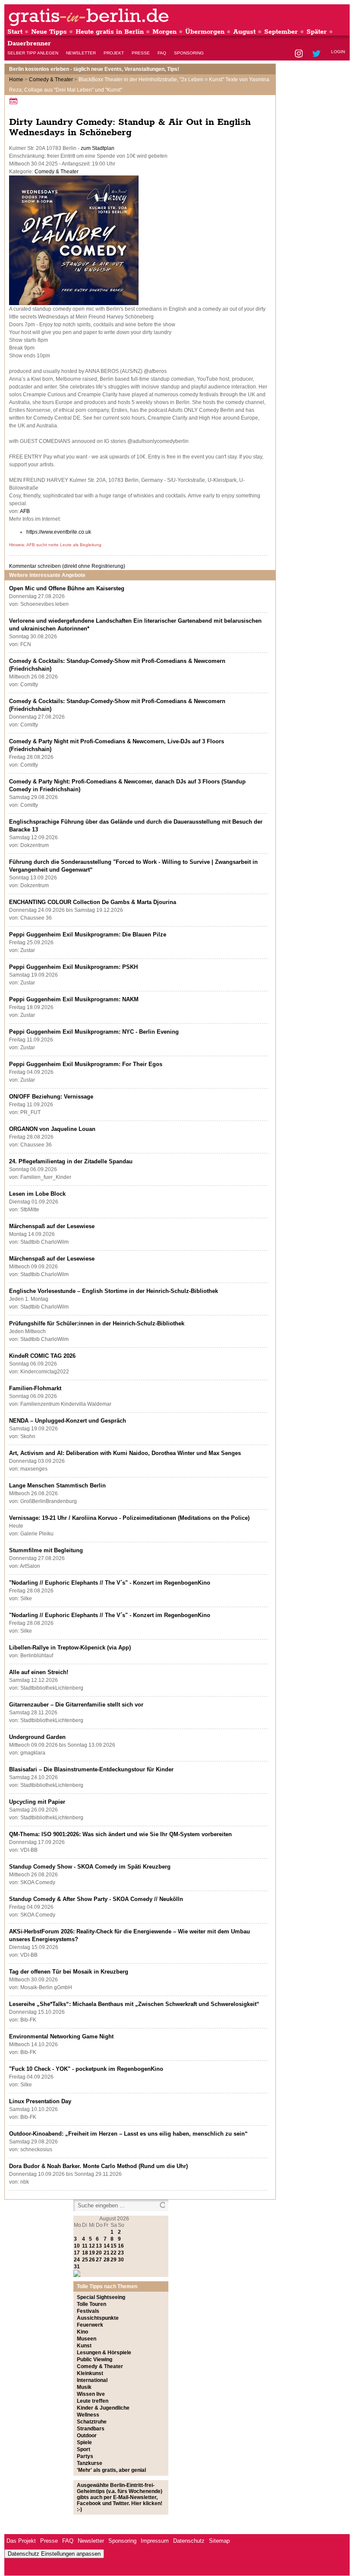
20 (99, 2253)
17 (77, 2253)
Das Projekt (21, 2541)
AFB (25, 511)
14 (107, 2246)
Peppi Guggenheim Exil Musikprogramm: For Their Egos (86, 1064)
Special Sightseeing (101, 2297)
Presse (141, 53)
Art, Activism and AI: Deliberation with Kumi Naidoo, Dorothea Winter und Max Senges (125, 1453)
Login (338, 52)
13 (99, 2246)
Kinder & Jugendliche (103, 2408)
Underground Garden (37, 1737)
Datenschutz (189, 2541)
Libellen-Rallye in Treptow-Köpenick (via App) (70, 1648)
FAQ (162, 53)
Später (317, 32)
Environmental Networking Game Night (61, 2036)
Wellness (88, 2415)
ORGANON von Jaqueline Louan (52, 1129)
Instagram (299, 54)
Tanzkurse (90, 2463)
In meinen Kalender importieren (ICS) (15, 101)
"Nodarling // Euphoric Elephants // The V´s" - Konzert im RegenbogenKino (110, 1583)
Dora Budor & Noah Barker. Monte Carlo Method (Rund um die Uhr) (98, 2166)
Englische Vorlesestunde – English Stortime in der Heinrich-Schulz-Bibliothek (114, 1291)
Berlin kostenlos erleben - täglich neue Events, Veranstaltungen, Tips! (94, 69)
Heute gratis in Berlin (110, 32)
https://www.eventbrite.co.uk (59, 532)
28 (107, 2260)
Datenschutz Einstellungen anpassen (54, 2554)
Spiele (84, 2442)
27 (99, 2260)
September (281, 32)
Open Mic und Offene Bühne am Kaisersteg (67, 588)
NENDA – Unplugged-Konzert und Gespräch (68, 1421)
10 (77, 2246)
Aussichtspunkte (98, 2318)
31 (77, 2267)
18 (85, 2253)
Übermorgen (205, 32)
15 (114, 2246)
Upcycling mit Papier (37, 1802)
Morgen (164, 32)
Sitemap (219, 2541)
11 (85, 2246)
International (92, 2380)
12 (92, 2246)
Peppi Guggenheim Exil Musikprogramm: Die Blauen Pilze (88, 935)
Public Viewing (95, 2359)
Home (16, 80)
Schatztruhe (92, 2422)
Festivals (88, 2311)
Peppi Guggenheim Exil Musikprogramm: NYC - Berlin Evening (94, 1032)
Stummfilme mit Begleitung (46, 1550)
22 (114, 2253)
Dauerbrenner (29, 43)
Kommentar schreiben (67, 566)
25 (85, 2260)
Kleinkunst (90, 2373)
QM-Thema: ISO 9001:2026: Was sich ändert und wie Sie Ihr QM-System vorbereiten (120, 1834)
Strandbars (91, 2429)
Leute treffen (93, 2401)
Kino (82, 2332)
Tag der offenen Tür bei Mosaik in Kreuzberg (69, 1972)
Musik (84, 2387)
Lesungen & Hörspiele (104, 2353)
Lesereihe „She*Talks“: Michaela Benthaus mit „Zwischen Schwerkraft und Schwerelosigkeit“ (134, 2004)
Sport (84, 2449)
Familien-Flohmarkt (35, 1388)
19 (92, 2253)
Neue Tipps (49, 32)
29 (114, 2260)
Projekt (114, 53)
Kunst (84, 2346)
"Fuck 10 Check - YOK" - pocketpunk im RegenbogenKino (86, 2069)
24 (77, 2260)
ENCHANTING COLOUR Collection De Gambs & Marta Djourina (93, 902)
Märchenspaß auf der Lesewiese (52, 1226)
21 (107, 2253)
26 (92, 2260)
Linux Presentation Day (40, 2101)
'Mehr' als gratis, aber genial (111, 2470)
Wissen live (91, 2394)
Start (15, 32)
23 (121, 2253)
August (244, 32)
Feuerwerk (90, 2325)
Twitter (318, 54)
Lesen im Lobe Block (37, 1194)
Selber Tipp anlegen (33, 53)
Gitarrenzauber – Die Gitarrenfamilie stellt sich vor (76, 1705)
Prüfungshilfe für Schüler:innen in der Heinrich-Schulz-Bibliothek (97, 1323)
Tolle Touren (92, 2304)
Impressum (155, 2541)
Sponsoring (189, 53)
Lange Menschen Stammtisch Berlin (57, 1485)
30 (121, 2260)
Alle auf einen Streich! (39, 1672)
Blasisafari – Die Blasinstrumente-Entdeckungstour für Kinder (91, 1769)
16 (121, 2246)
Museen (87, 2339)
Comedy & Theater (51, 80)
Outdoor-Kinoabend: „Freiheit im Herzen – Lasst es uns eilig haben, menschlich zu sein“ (128, 2134)
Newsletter (81, 53)
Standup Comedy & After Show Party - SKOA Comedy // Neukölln (96, 1899)
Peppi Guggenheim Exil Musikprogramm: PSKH (73, 967)
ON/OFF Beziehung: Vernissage (51, 1097)
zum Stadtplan (98, 148)
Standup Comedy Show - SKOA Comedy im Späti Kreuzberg (90, 1867)
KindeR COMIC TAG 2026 (42, 1356)
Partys (85, 2456)
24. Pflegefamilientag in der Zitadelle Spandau (71, 1161)
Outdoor (87, 2436)
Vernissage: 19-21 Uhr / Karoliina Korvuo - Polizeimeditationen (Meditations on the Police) (129, 1518)
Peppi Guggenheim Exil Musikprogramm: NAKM (74, 999)
